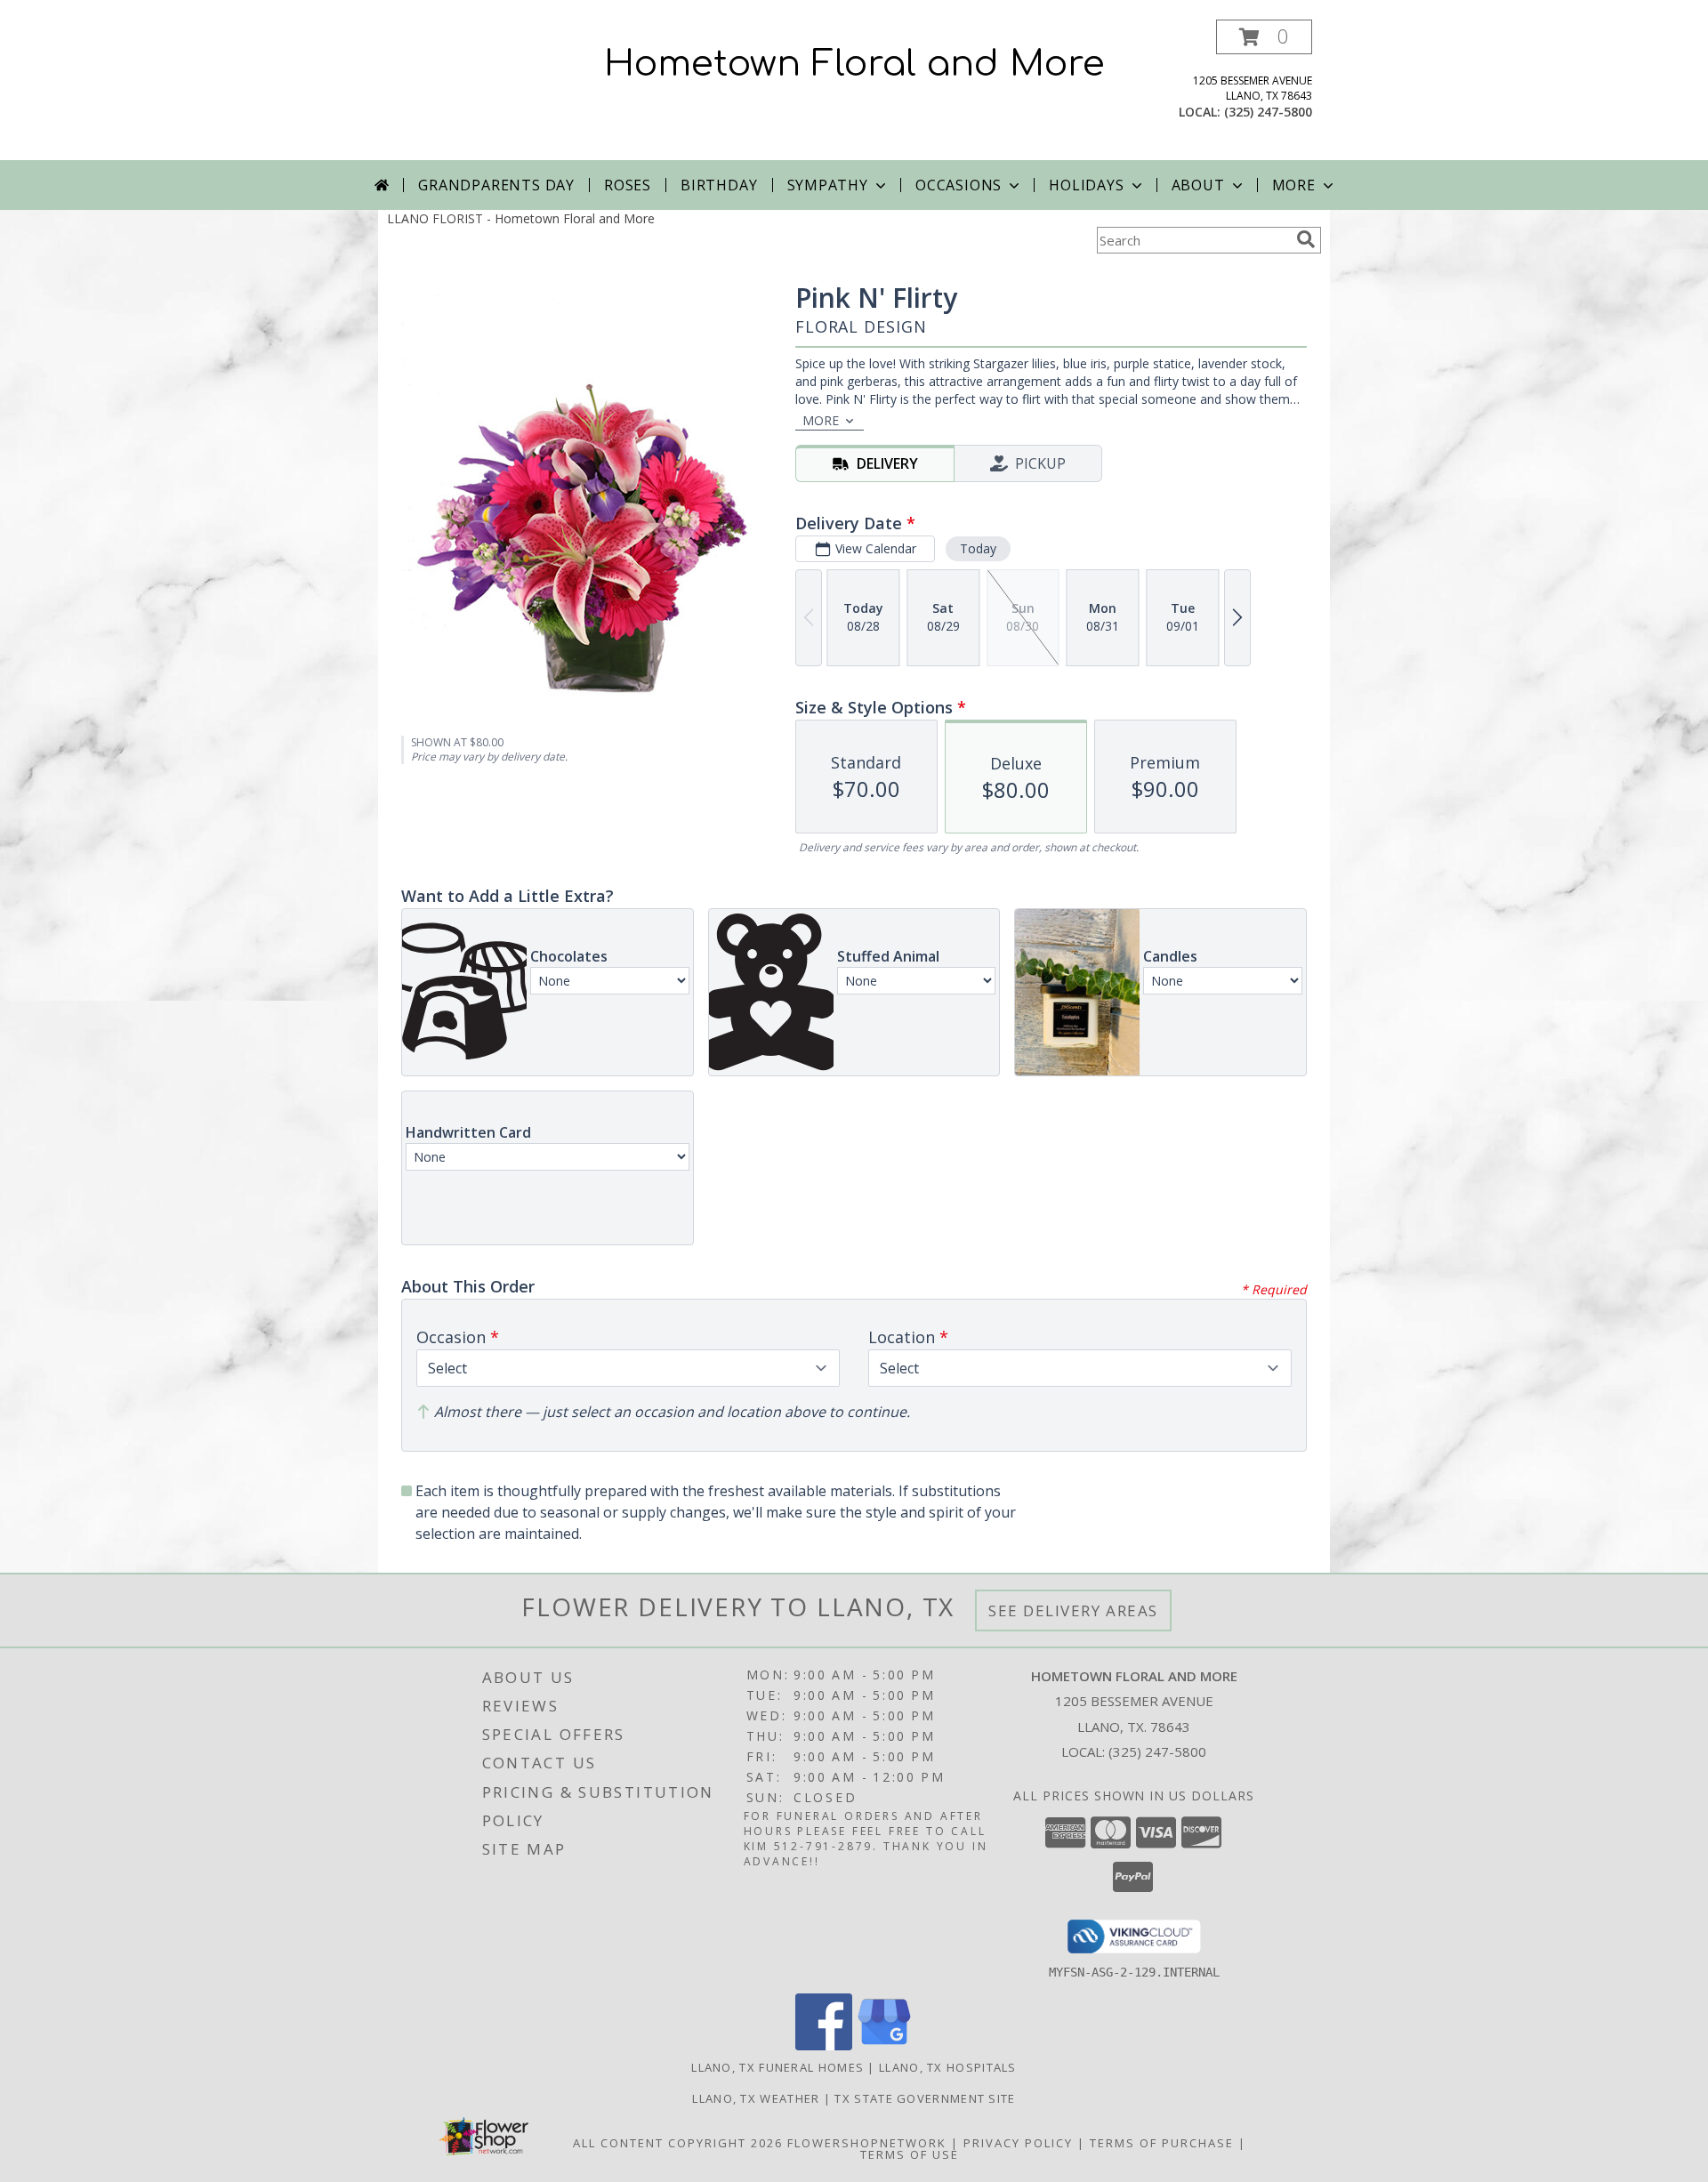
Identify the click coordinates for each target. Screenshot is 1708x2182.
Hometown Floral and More (854, 64)
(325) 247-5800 (1268, 112)
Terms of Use (910, 2154)
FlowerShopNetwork (867, 2143)
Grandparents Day (496, 185)
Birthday (719, 185)
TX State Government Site (925, 2098)
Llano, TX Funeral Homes (777, 2067)
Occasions (959, 185)
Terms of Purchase (1162, 2143)
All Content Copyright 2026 (678, 2143)
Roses (628, 185)
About (1198, 185)
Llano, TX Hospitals (948, 2067)
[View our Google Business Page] (884, 2045)
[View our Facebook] (824, 2045)
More (1294, 185)
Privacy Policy (1018, 2143)
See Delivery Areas (1073, 1610)
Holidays (1086, 185)
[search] (1306, 239)
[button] (1264, 37)
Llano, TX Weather (756, 2098)
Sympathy (828, 185)
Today (978, 548)
